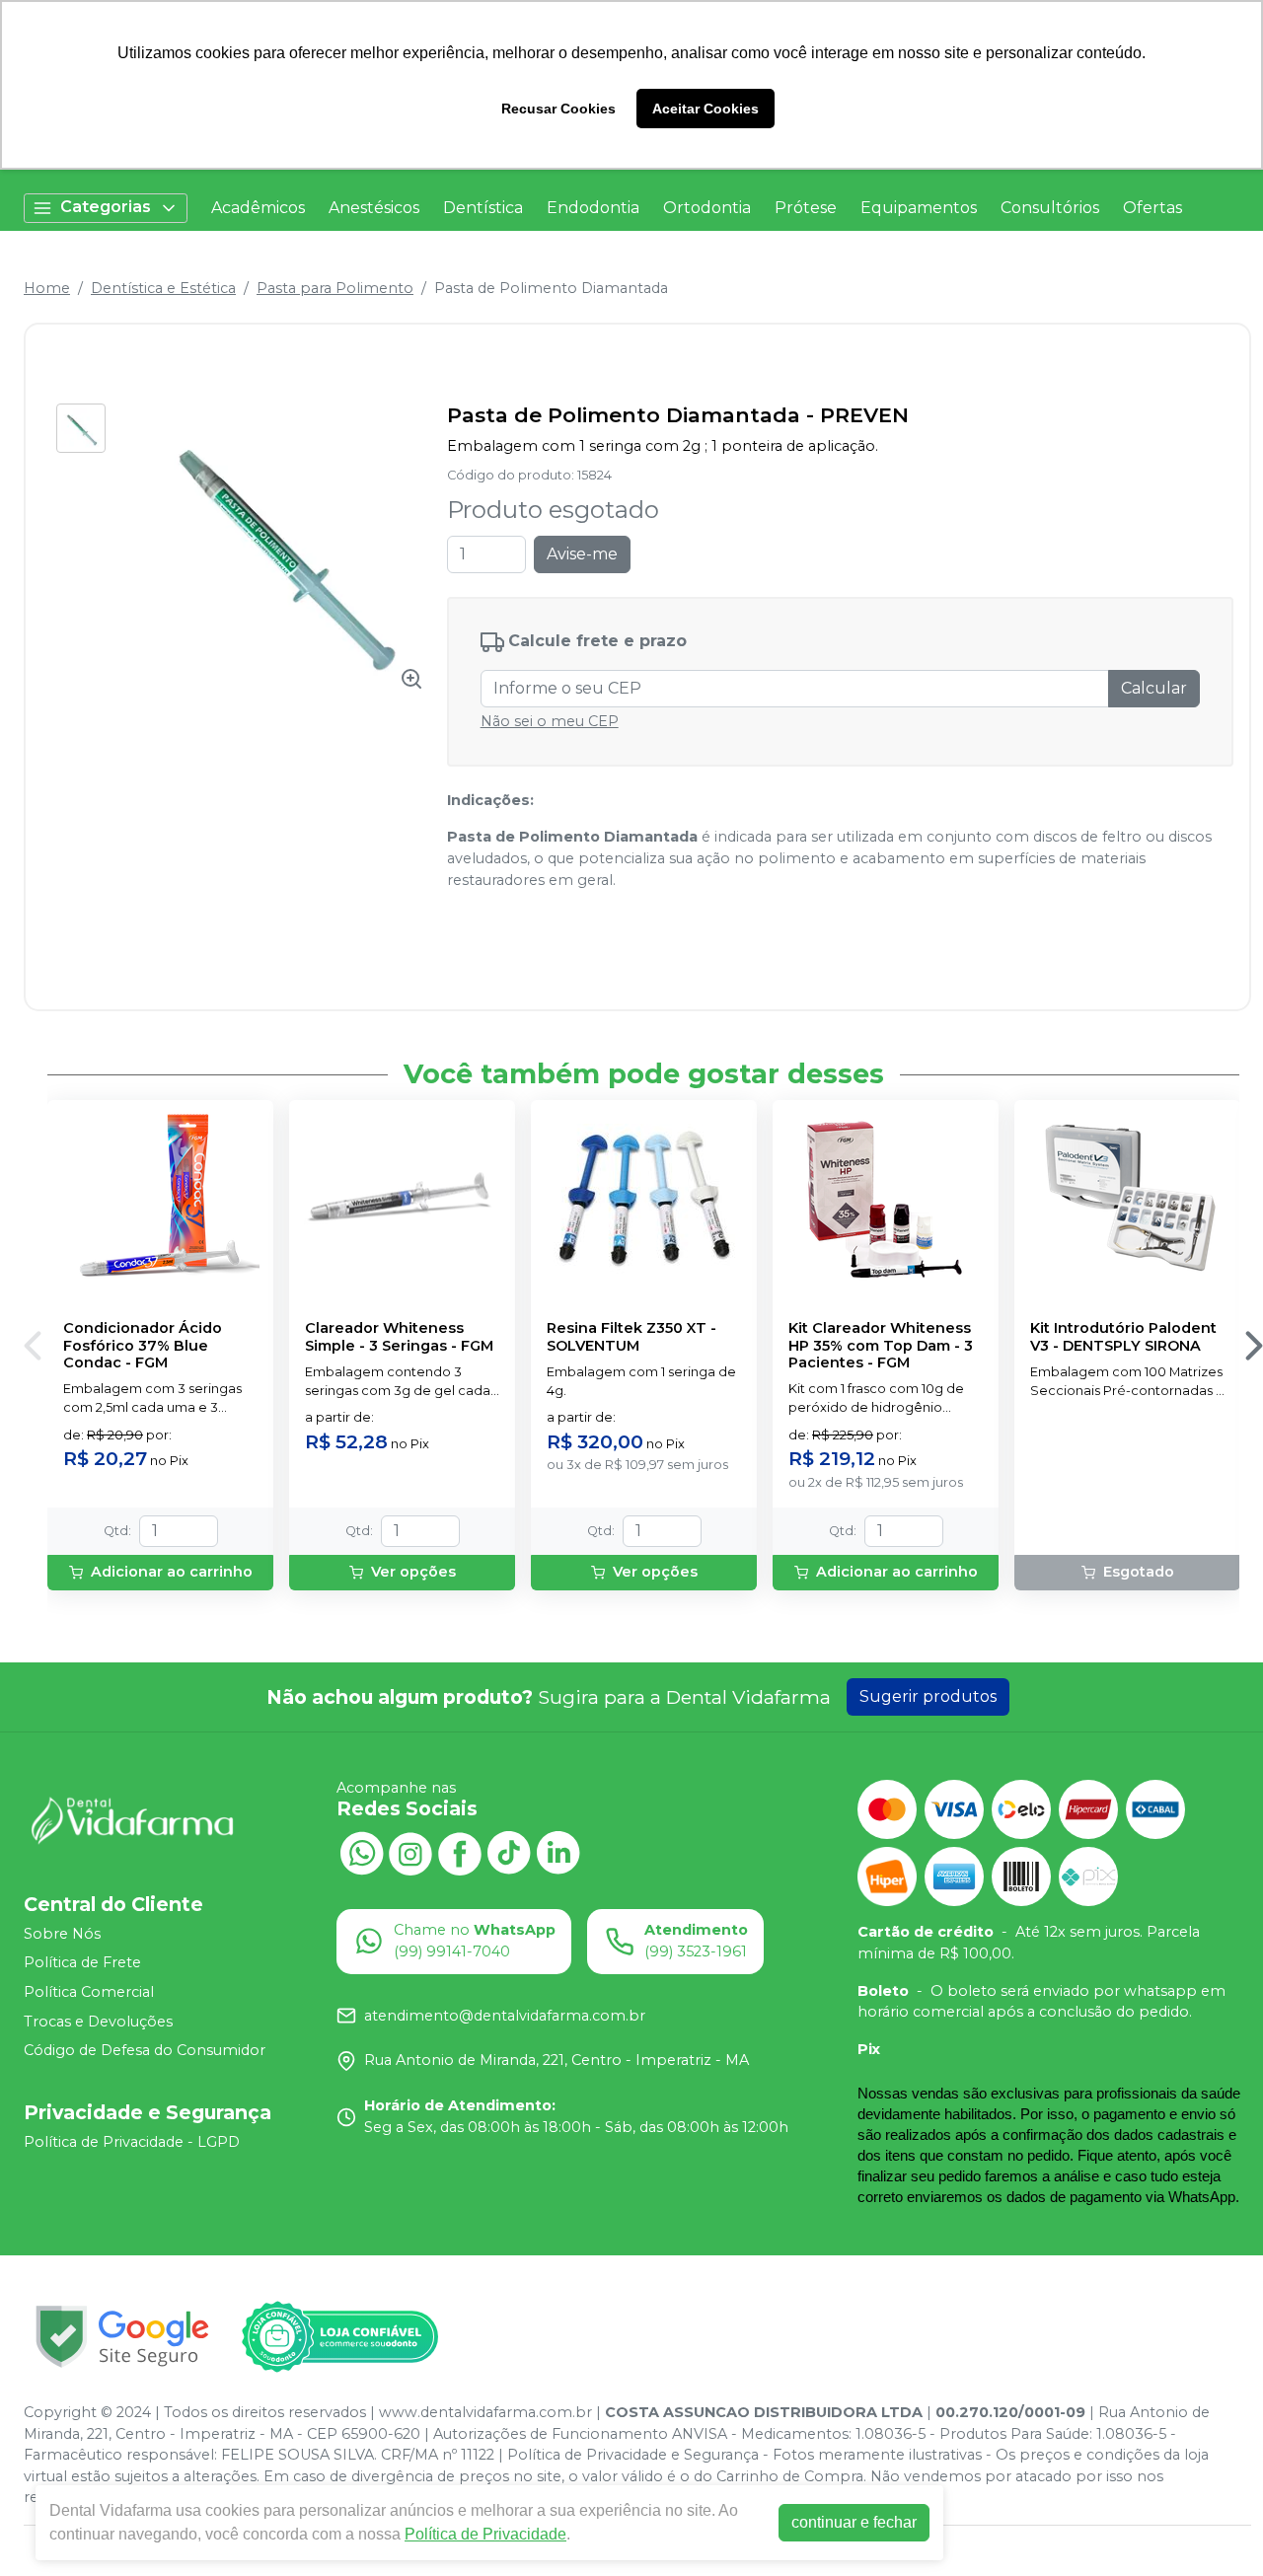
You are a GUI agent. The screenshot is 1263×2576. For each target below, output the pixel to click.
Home (47, 288)
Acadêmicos (258, 208)
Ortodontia (707, 208)
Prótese (806, 208)
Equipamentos (919, 208)
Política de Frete (82, 1963)
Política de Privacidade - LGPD (132, 2142)
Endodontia (593, 208)
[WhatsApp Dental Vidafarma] (361, 1851)
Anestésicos (374, 208)
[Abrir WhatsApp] (1214, 2526)
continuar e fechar (854, 2522)
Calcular (1154, 688)
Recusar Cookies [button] (558, 109)
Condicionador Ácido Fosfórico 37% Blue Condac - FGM (143, 1346)
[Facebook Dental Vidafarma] (460, 1851)
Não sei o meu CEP (550, 721)
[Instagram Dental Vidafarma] (410, 1851)
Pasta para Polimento (335, 288)
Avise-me (582, 554)
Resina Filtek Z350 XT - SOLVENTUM (631, 1337)
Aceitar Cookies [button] (706, 109)
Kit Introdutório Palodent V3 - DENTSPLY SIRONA (1123, 1337)
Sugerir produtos (928, 1696)
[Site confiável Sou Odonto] (339, 2337)
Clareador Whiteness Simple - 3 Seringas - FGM (399, 1337)
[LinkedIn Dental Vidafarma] (558, 1851)
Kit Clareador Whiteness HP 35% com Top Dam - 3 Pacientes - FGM (881, 1346)
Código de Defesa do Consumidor (145, 2050)
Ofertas (1152, 208)
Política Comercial (89, 1992)
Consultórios (1050, 208)
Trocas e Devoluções (98, 2022)
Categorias (106, 207)
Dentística (483, 208)
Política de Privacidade (485, 2534)
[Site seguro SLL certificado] (122, 2337)
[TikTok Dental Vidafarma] (509, 1851)
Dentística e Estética (163, 288)
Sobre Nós (62, 1934)
